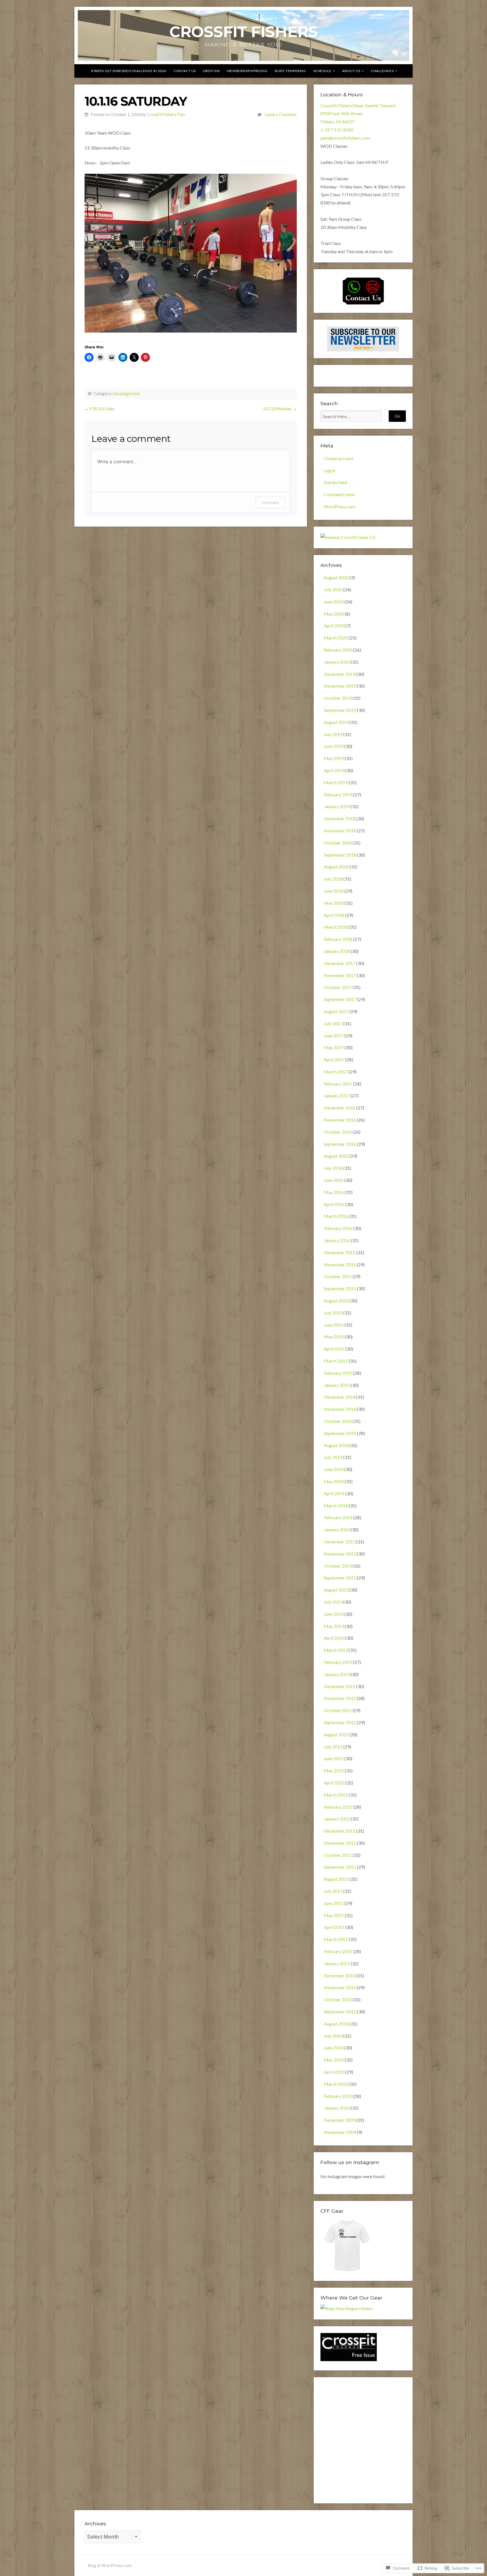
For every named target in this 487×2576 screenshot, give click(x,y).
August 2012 (336, 1734)
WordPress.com (339, 506)
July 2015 (333, 1313)
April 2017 (334, 1059)
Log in (330, 470)
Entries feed (335, 482)
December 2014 (340, 1397)
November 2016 (340, 1120)
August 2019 (336, 722)
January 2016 (337, 1240)
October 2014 (338, 1421)
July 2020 (333, 590)
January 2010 (337, 2108)
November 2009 (340, 2132)
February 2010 (338, 2096)
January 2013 (337, 1674)
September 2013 (340, 1578)
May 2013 (334, 1626)
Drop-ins (212, 71)
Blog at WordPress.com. (110, 2565)
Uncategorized (126, 394)
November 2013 (340, 1554)
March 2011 (336, 1939)
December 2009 (340, 2120)
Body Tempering (290, 71)
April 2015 (334, 1349)
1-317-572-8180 (337, 130)
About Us (351, 71)
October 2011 (338, 1855)
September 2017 (340, 999)
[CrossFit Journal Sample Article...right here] (349, 2359)
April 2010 (334, 2072)
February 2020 (338, 650)
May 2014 (334, 1481)
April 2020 (334, 626)
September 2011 (340, 1867)
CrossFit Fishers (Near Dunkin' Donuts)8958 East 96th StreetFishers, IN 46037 (358, 114)
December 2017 (340, 963)
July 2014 (333, 1457)
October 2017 (338, 987)
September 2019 (340, 710)
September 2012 (340, 1722)
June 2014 (334, 1469)
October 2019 (338, 698)
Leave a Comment (281, 114)
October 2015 (338, 1276)
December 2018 (340, 818)
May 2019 (334, 758)
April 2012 (334, 1783)
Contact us (185, 71)
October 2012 (338, 1710)
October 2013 (338, 1566)
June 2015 (334, 1325)
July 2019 (333, 734)
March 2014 (336, 1506)
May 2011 (334, 1915)
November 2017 (340, 975)
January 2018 (337, 951)
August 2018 (336, 867)
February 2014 (338, 1517)
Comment (270, 503)
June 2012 (334, 1758)
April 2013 (334, 1638)
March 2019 (336, 782)
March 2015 (336, 1361)
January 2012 (337, 1819)
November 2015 (340, 1264)
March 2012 (336, 1795)
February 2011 (338, 1951)
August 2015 (336, 1301)
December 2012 (340, 1686)
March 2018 (336, 927)
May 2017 (334, 1047)
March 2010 (336, 2084)
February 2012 (338, 1807)
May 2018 (334, 903)
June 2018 (334, 891)
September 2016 (340, 1144)
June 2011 (334, 1903)
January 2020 (337, 662)
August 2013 (336, 1590)
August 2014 (336, 1445)
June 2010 (334, 2048)
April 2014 (334, 1493)
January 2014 (337, 1529)
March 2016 (336, 1216)
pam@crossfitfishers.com (345, 138)
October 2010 (338, 1999)
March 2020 (336, 638)
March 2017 (336, 1072)
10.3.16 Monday (277, 409)
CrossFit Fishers (244, 32)
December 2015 (340, 1252)
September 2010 (340, 2012)
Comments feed (339, 494)
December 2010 (340, 1976)
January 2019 (337, 806)
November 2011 (340, 1843)
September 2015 (340, 1288)
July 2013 (333, 1602)
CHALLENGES (382, 71)
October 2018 (338, 843)
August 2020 (336, 577)
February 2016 (338, 1228)
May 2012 (334, 1771)
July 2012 (333, 1747)
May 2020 (334, 614)
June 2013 (334, 1614)
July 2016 (333, 1168)
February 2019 (338, 795)
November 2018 (340, 831)
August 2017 (336, 1011)
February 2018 (338, 939)
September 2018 (340, 855)
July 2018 (333, 879)
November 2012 (340, 1698)
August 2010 (336, 2024)
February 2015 (338, 1373)
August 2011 (336, 1879)
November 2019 (340, 686)
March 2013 (336, 1650)
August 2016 (336, 1156)
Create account (339, 458)
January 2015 (337, 1385)
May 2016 (334, 1192)
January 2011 (337, 1963)
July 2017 (333, 1023)
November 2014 (340, 1409)
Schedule (323, 71)
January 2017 (337, 1096)
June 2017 (334, 1036)
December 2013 (340, 1542)
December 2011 (340, 1831)
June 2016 (334, 1180)
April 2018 (334, 915)
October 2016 (338, 1132)
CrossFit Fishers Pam (166, 114)
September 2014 (340, 1433)
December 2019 (340, 674)
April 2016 (334, 1204)
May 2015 (334, 1337)
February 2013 (338, 1662)
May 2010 (334, 2060)
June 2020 (334, 602)
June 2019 (334, 746)
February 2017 (338, 1084)
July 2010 (333, 2036)
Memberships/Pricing (247, 71)
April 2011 (334, 1927)
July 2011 (333, 1891)
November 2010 (340, 1987)
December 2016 (340, 1108)
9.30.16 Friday (102, 409)
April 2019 (334, 770)
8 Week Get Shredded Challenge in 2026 (129, 71)
